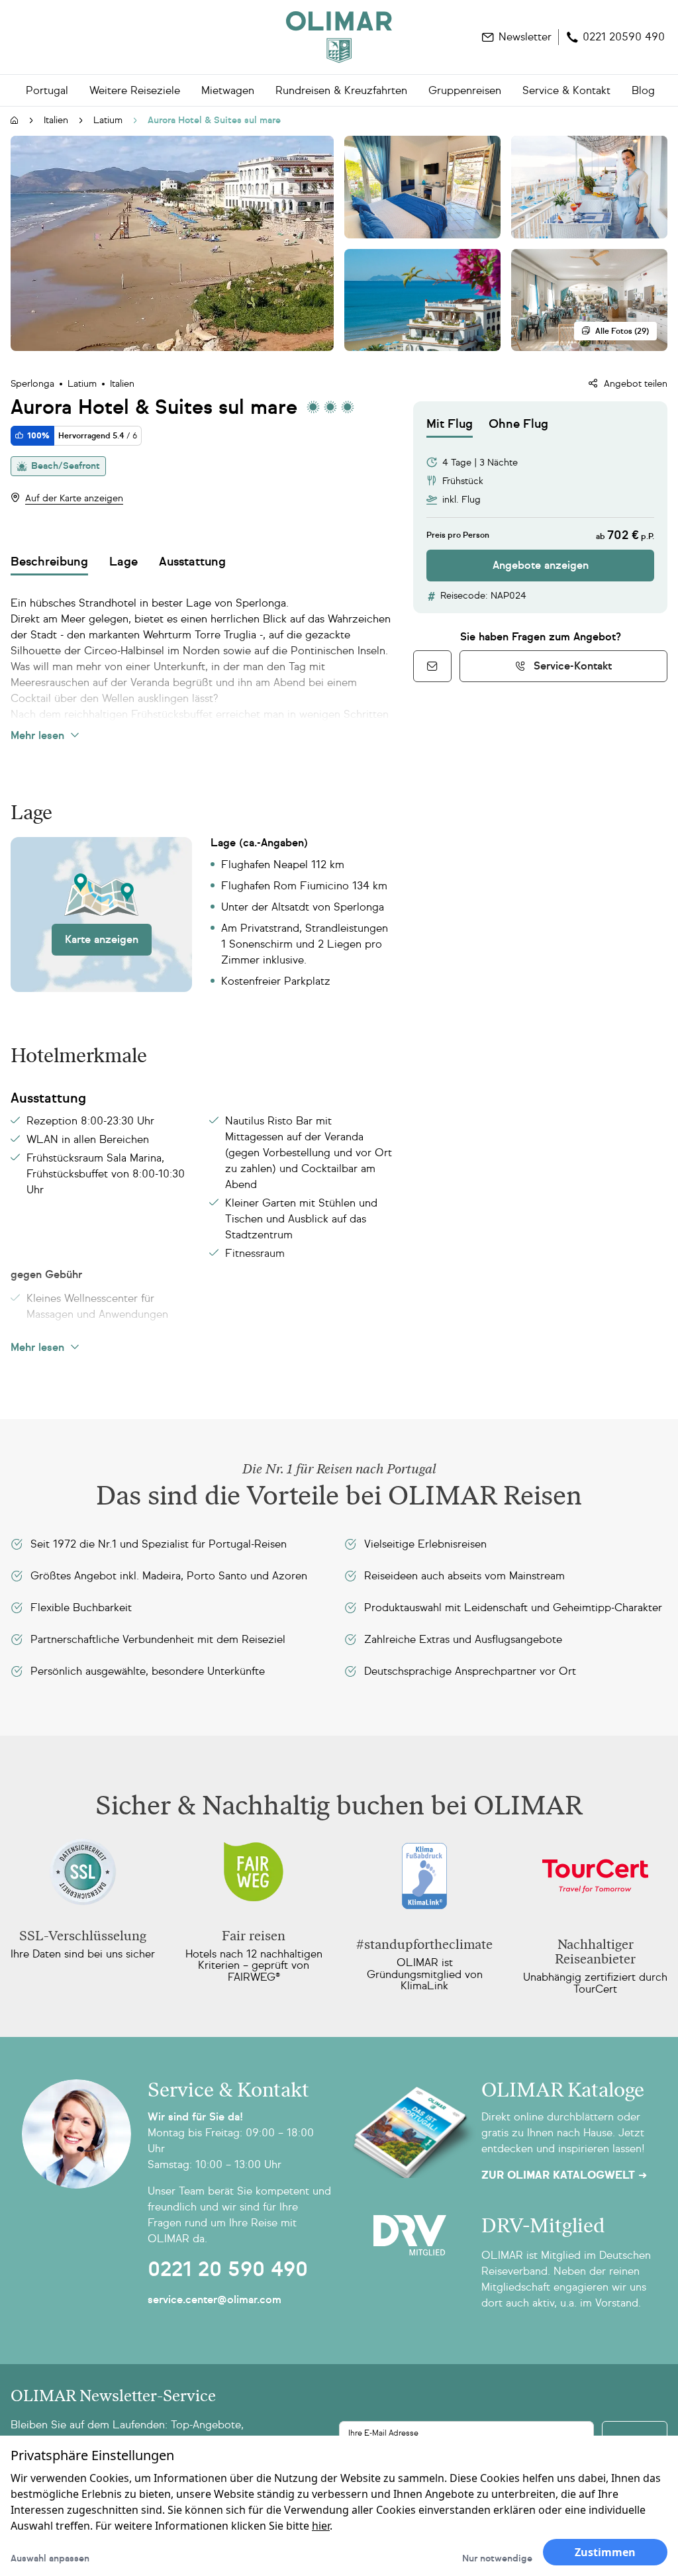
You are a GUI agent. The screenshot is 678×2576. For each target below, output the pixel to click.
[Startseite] (15, 121)
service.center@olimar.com (215, 2300)
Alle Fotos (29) (622, 331)
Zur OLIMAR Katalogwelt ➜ (564, 2175)
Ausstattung (192, 562)
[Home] (339, 37)
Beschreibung (49, 562)
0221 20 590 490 (228, 2269)
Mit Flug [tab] (450, 424)
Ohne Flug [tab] (518, 424)
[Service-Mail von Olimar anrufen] (432, 666)
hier (321, 2526)
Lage (123, 562)
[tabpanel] (540, 510)
